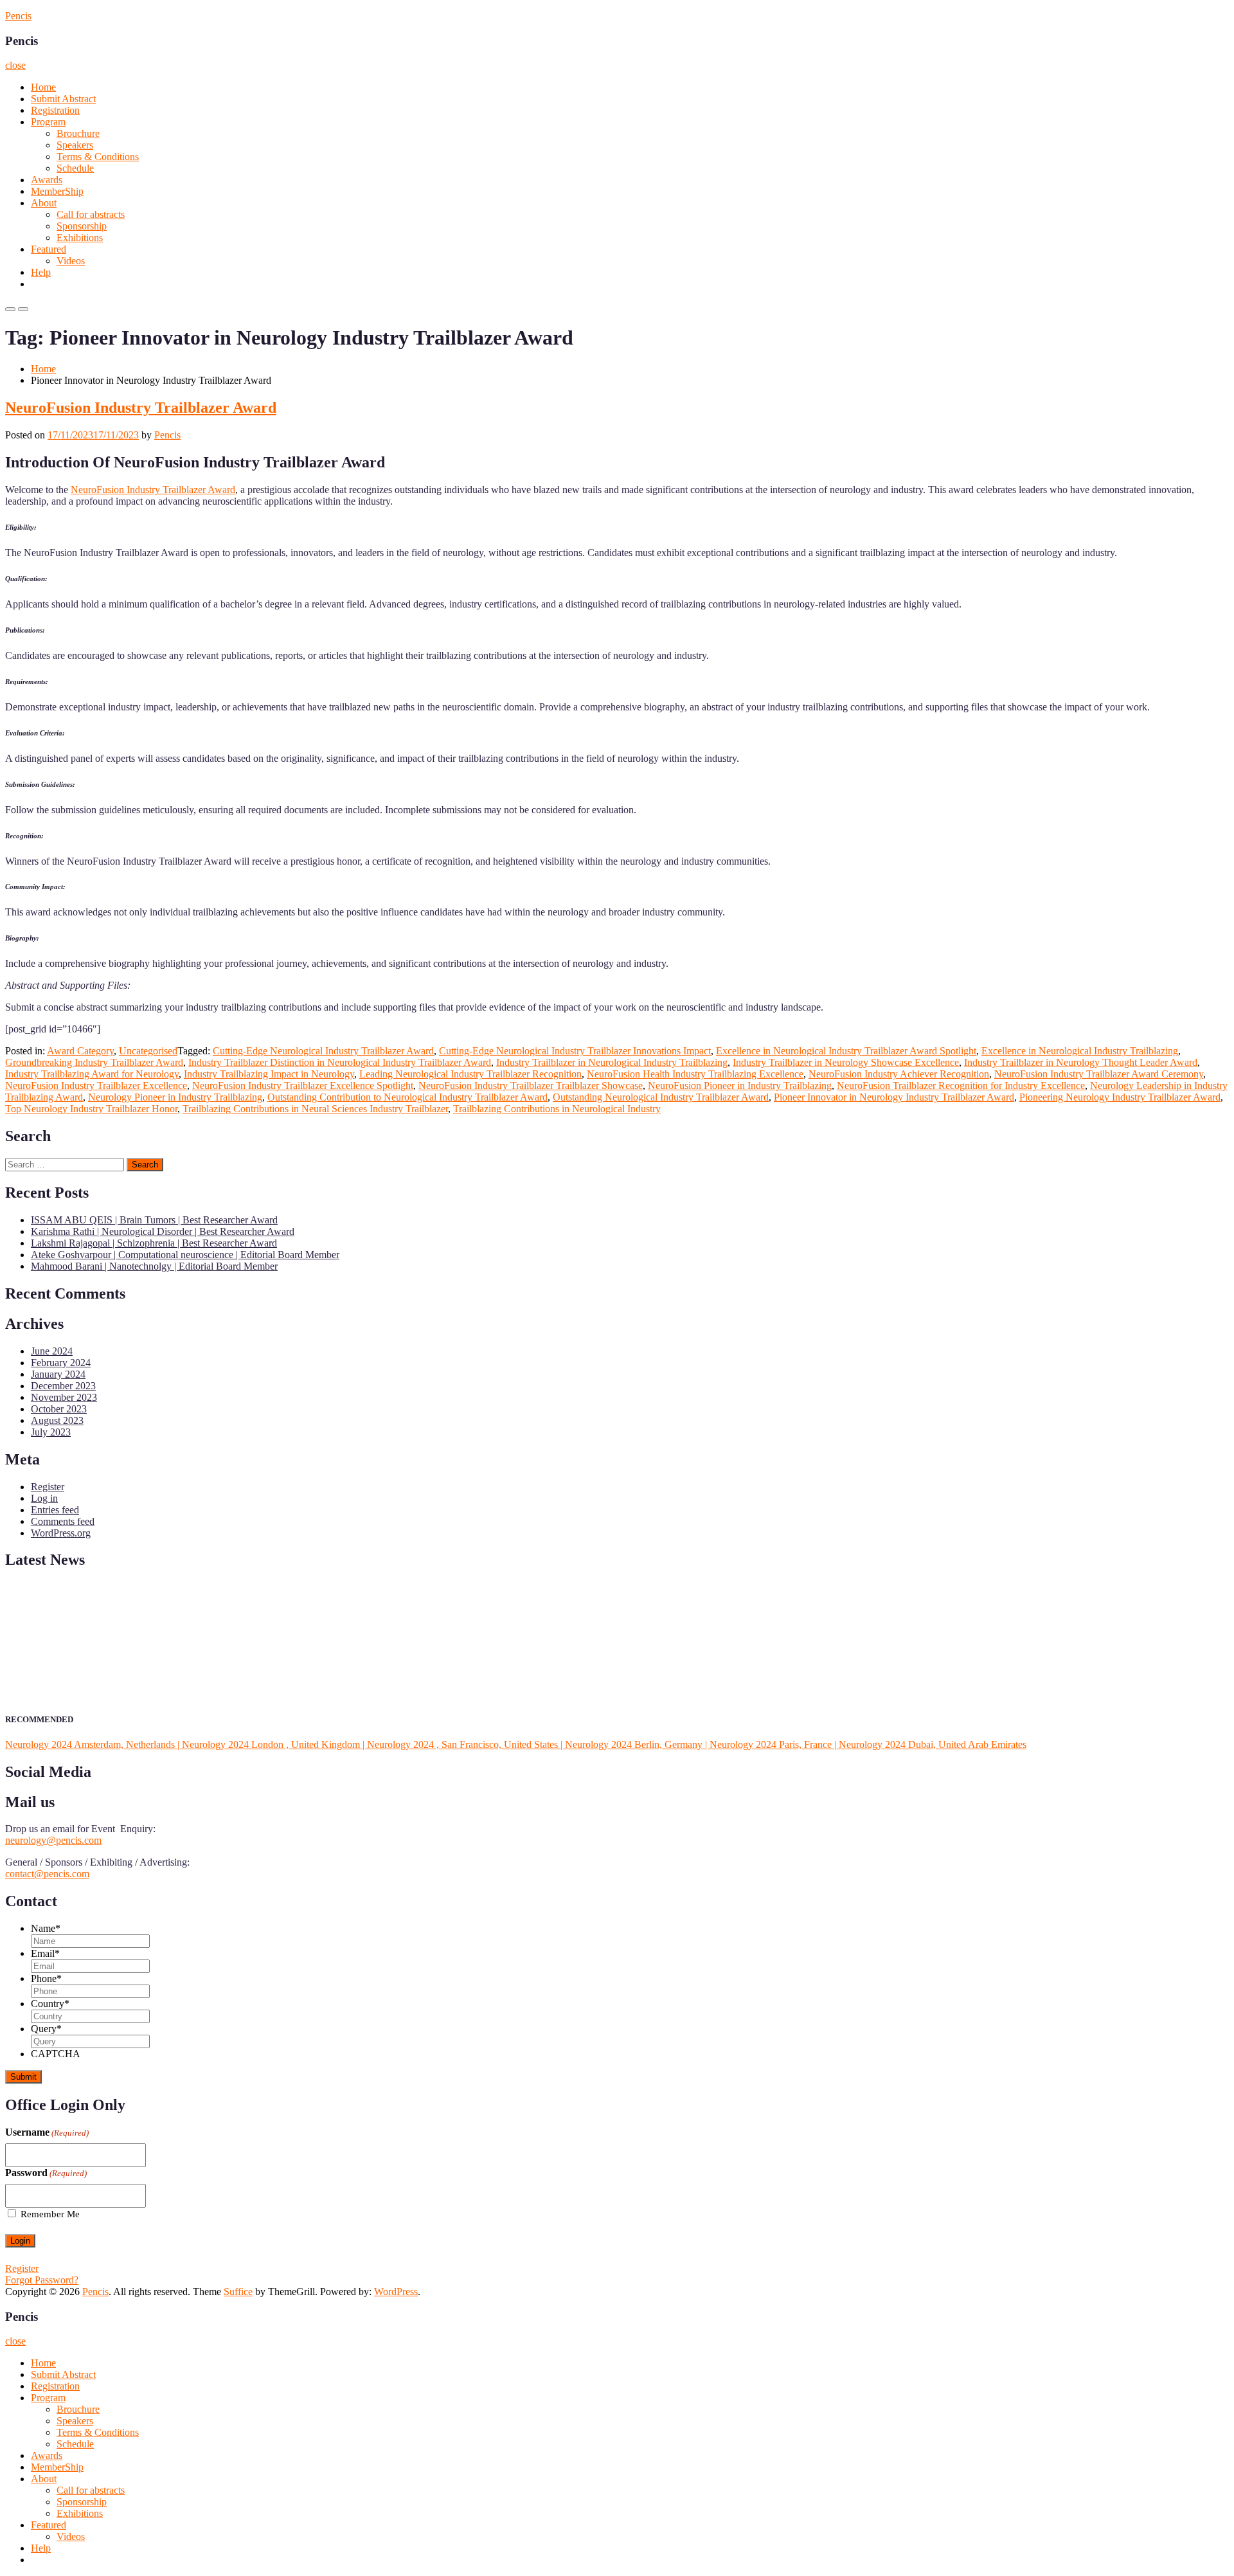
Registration (55, 110)
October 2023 (59, 1409)
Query (46, 2029)
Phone (46, 1978)
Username (47, 2132)
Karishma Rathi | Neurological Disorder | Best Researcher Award (163, 1231)
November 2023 (64, 1397)
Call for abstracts (91, 214)
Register (48, 1487)
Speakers (75, 145)
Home (43, 87)
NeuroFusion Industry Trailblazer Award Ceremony (1099, 1074)
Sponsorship (82, 226)
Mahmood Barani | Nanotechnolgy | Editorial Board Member (154, 1266)
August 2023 (57, 1420)
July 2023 (51, 1432)
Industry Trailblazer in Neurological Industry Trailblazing (612, 1062)
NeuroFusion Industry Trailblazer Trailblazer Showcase (531, 1085)
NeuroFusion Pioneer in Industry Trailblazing (740, 1085)
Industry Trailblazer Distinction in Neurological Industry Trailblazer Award (340, 1062)
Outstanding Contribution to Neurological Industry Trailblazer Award (407, 1097)
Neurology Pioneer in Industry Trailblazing (175, 1097)
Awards (47, 180)
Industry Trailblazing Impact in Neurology (269, 1074)
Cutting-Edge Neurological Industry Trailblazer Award (323, 1051)
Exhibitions (80, 238)
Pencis (18, 16)
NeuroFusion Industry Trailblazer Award (141, 408)
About (44, 203)
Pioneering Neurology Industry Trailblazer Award (1120, 1097)
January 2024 (58, 1374)
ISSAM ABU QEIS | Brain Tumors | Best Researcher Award (154, 1220)
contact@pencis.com (47, 1874)
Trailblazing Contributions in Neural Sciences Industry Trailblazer (315, 1109)
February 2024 (61, 1363)
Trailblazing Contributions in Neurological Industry (557, 1109)
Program (48, 122)
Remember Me (50, 2214)
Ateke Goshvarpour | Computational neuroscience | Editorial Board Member (185, 1255)
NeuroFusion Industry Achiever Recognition (899, 1074)
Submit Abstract (63, 99)
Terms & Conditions (98, 157)
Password (46, 2173)
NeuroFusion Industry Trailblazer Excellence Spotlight (303, 1085)
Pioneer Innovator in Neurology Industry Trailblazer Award (894, 1097)
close (15, 65)
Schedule (75, 168)
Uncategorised (148, 1051)
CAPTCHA (56, 2054)
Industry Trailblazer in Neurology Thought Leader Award (1081, 1062)
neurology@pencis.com (53, 1840)
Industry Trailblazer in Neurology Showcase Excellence (846, 1062)
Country (50, 2004)
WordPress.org (61, 1533)
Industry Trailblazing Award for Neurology (92, 1074)
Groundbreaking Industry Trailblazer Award (94, 1062)
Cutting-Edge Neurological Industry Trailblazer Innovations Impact (575, 1051)
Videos (71, 261)
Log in (44, 1498)
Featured (49, 249)
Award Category (80, 1051)
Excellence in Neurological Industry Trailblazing (1080, 1051)
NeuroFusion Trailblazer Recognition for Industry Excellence (961, 1085)
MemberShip (57, 191)
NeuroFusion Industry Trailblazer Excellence (96, 1085)
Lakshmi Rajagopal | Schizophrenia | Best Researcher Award (154, 1243)
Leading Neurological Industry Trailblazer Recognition (470, 1074)
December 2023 (63, 1386)
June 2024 (52, 1351)
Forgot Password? (42, 2280)
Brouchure (78, 133)
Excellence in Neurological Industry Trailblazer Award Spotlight (846, 1051)
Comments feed (63, 1521)
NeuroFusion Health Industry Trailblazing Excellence (695, 1074)
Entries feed (55, 1510)
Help (41, 272)
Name (46, 1928)
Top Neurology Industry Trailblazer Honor (91, 1109)
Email (45, 1953)
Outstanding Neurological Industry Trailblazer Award (661, 1097)
